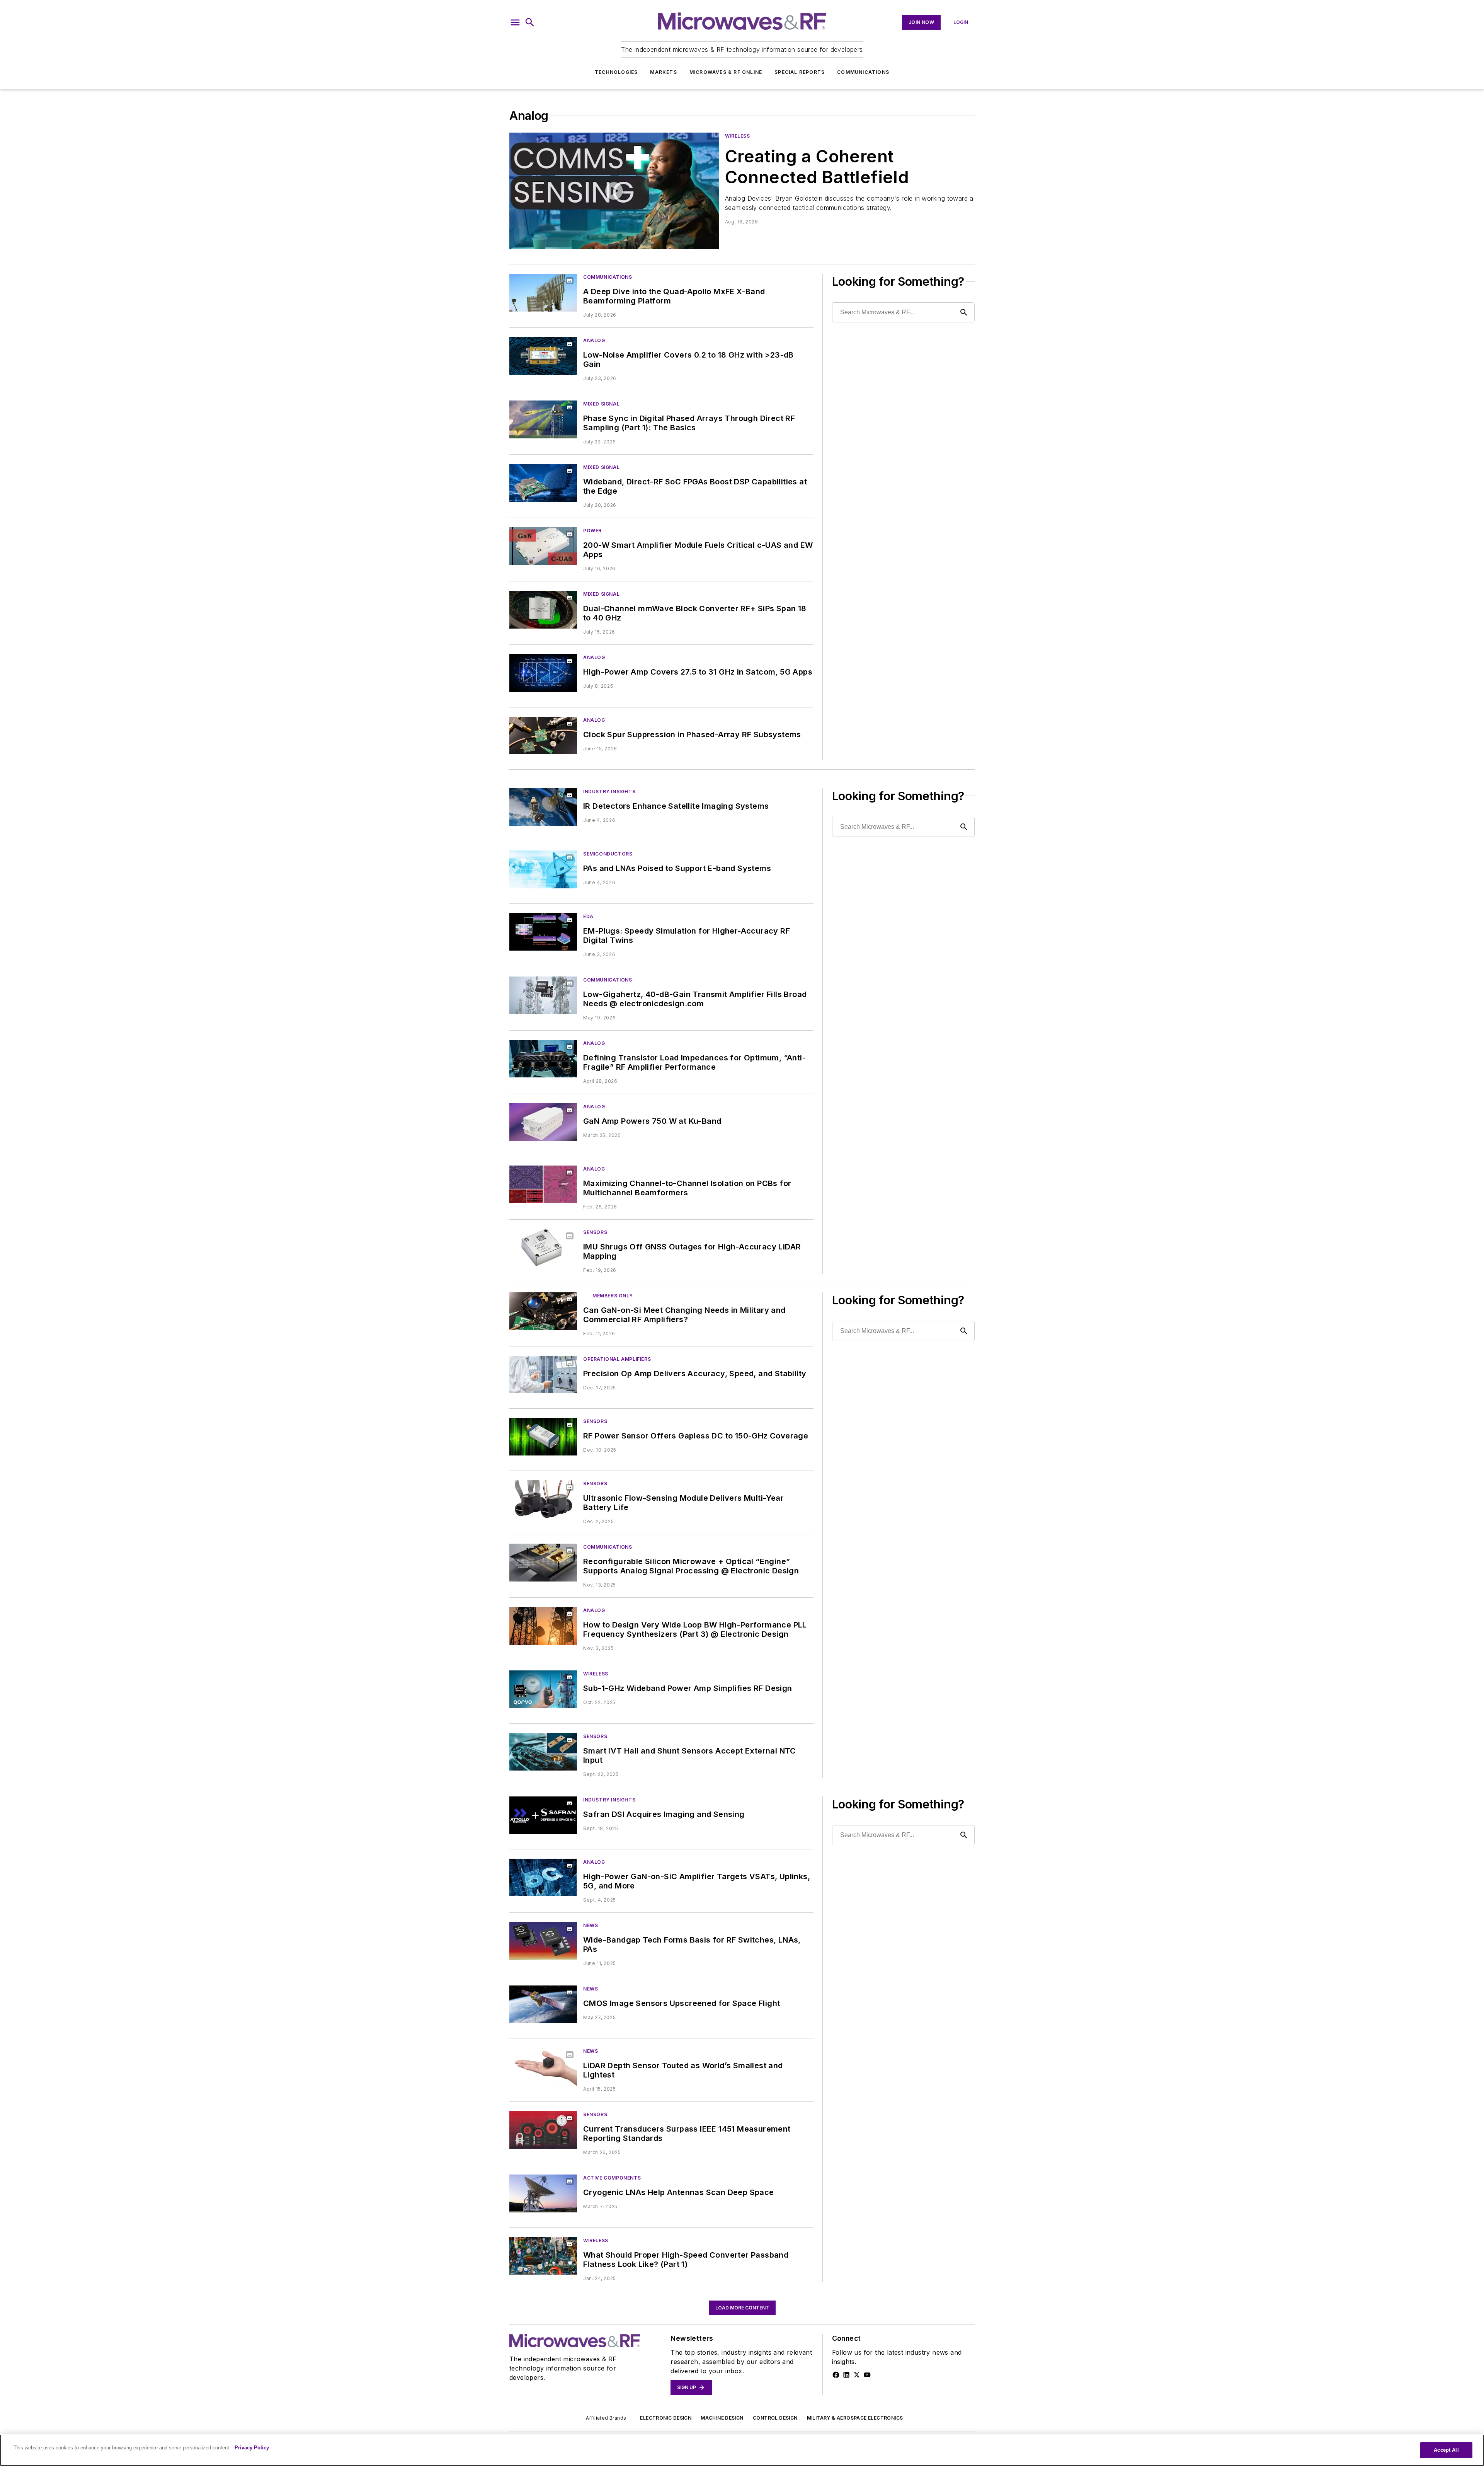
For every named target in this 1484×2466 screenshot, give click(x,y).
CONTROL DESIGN (775, 2418)
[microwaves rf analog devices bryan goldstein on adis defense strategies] (614, 191)
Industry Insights (609, 792)
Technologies (616, 72)
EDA (588, 916)
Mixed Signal (601, 404)
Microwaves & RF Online (726, 72)
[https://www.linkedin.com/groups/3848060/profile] (846, 2375)
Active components (612, 2178)
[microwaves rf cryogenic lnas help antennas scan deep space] (543, 2193)
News (591, 1925)
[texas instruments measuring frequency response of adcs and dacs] (543, 2256)
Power (592, 531)
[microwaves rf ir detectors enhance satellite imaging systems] (543, 807)
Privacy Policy (252, 2448)
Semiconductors (608, 854)
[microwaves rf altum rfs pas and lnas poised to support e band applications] (543, 869)
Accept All (1446, 2450)
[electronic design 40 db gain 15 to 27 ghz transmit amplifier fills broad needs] (543, 995)
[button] (515, 22)
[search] (530, 22)
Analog (594, 340)
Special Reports (800, 72)
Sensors (595, 1232)
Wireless (738, 136)
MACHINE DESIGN (722, 2418)
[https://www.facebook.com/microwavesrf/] (836, 2375)
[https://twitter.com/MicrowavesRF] (857, 2375)
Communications (863, 72)
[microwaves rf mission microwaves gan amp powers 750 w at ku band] (543, 1122)
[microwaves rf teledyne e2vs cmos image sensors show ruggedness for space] (543, 2004)
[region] (742, 2450)
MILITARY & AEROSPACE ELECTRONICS (855, 2418)
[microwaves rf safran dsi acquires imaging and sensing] (543, 1815)
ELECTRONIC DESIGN (666, 2418)
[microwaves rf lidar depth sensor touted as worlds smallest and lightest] (543, 2066)
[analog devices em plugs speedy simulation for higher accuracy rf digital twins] (543, 932)
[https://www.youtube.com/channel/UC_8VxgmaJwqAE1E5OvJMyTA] (867, 2375)
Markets (663, 72)
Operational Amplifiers (617, 1359)
